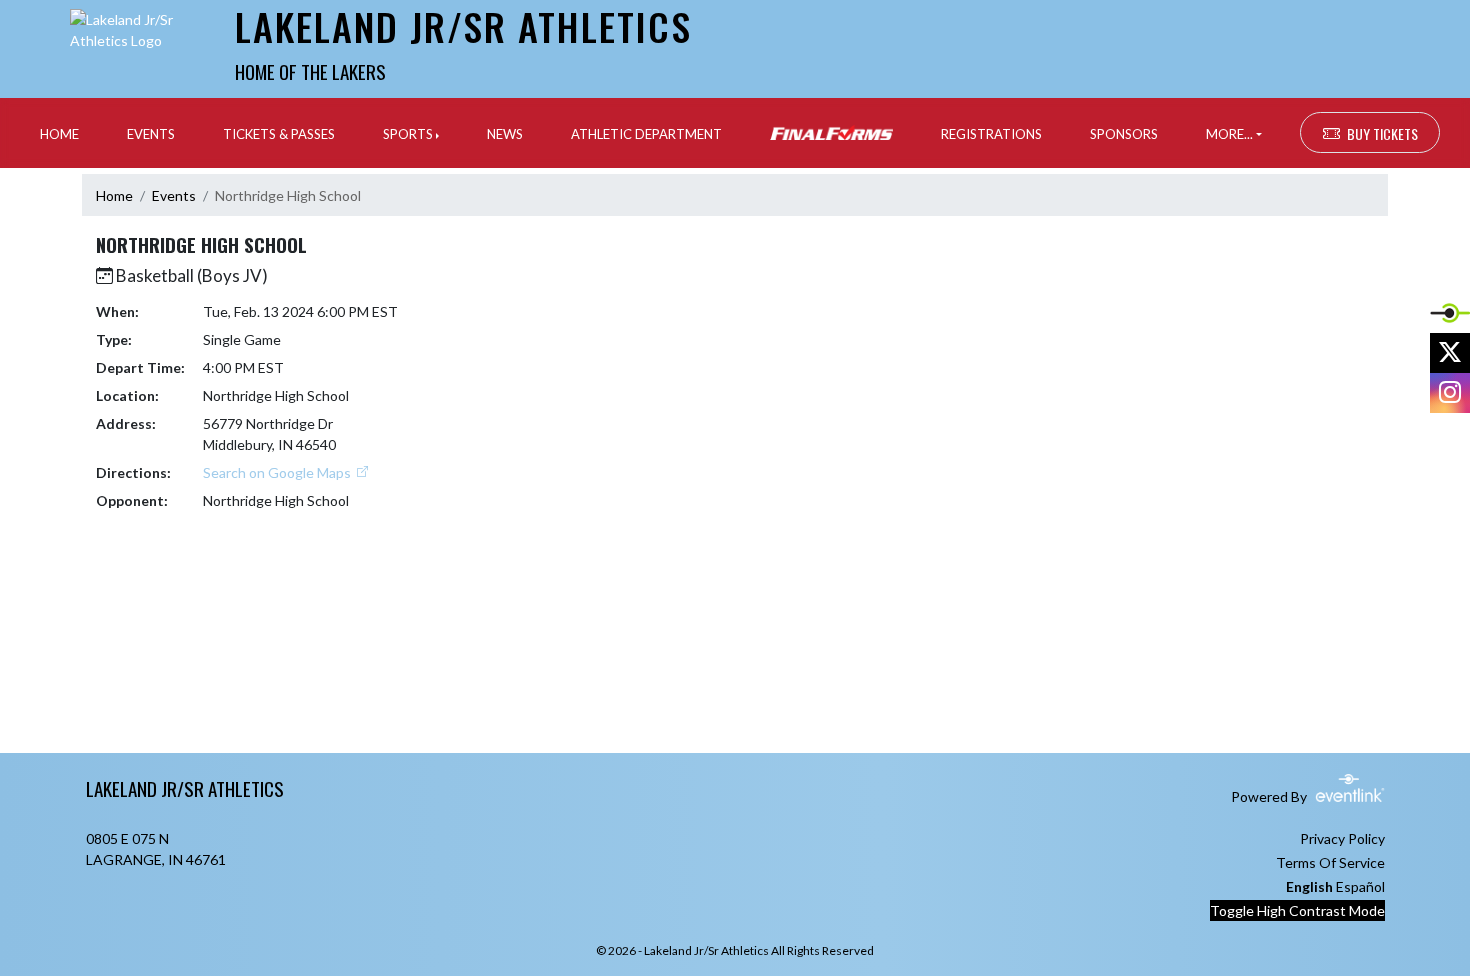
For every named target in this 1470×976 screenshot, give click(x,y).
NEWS (505, 134)
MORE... (1229, 134)
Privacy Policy (1342, 838)
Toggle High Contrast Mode (1297, 910)
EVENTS (151, 134)
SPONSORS (1124, 134)
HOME (59, 134)
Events (174, 195)
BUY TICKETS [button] (1382, 133)
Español (1360, 886)
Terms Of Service (1330, 862)
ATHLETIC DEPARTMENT (646, 134)
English (1309, 886)
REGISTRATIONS (991, 134)
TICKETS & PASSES (279, 134)
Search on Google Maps (278, 472)
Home (114, 195)
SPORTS (408, 134)
